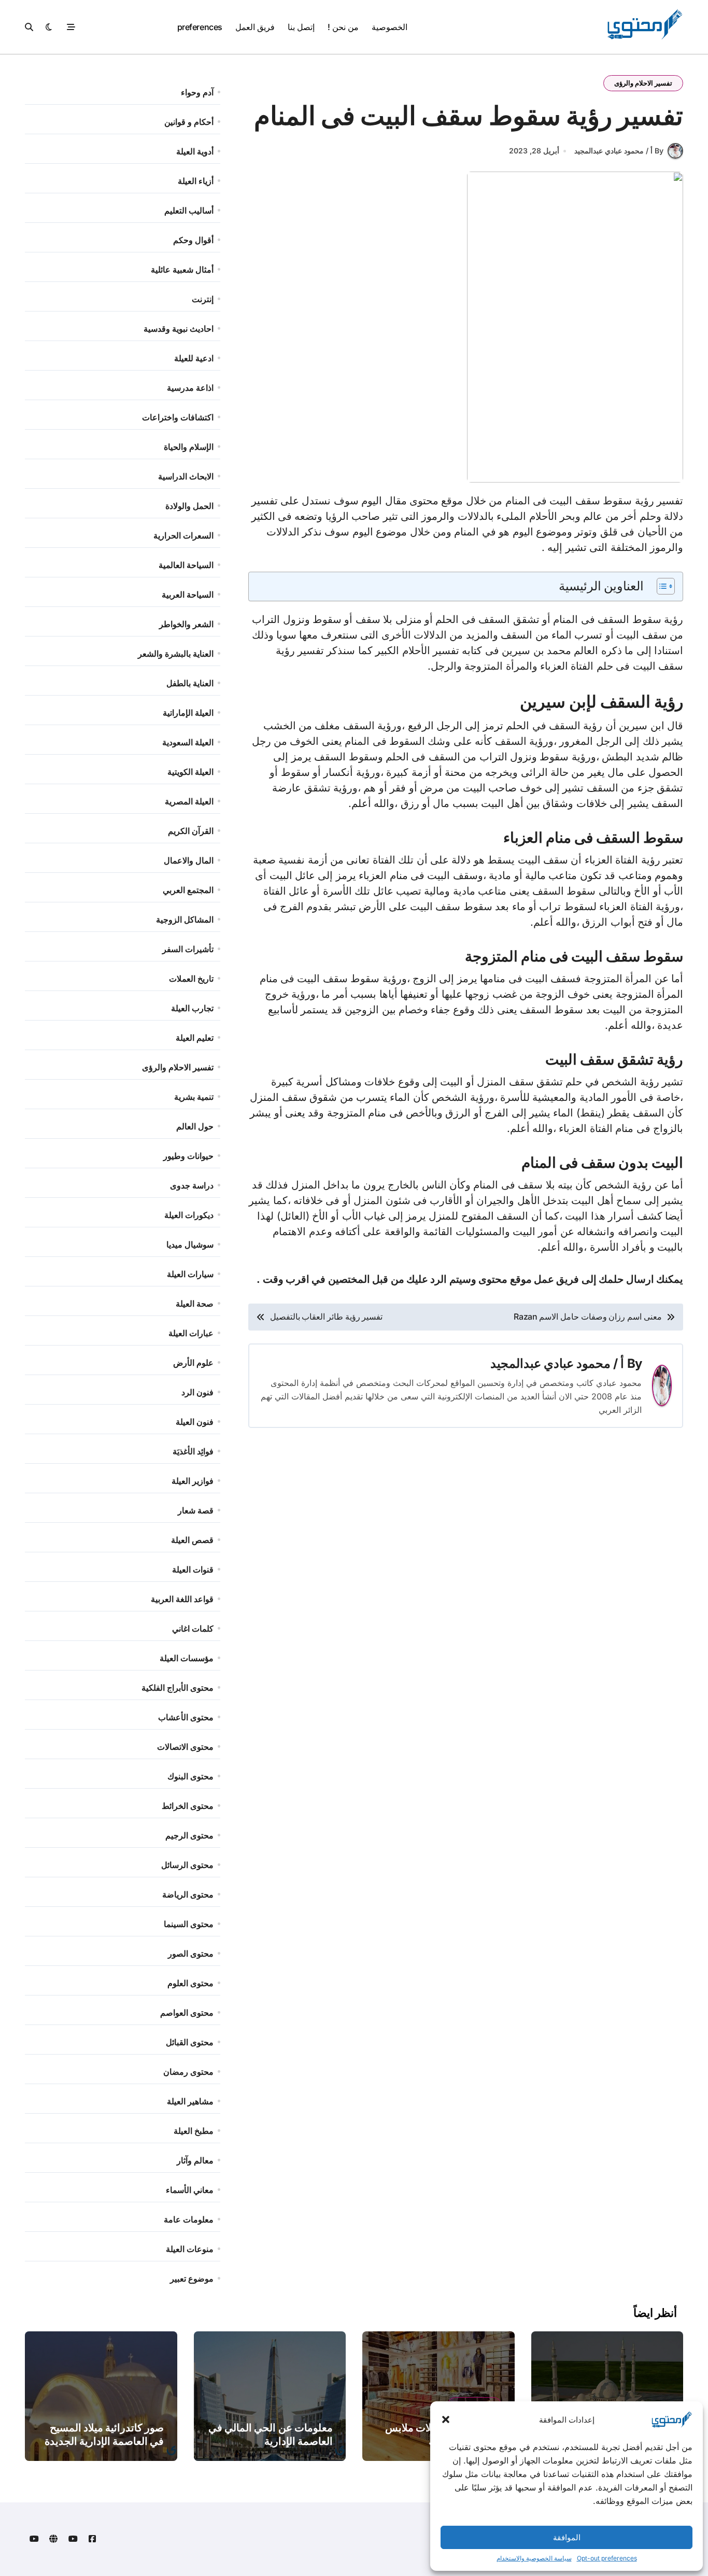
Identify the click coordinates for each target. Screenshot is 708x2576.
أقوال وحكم (193, 240)
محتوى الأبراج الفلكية (178, 1688)
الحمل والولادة (189, 506)
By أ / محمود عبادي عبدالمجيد (619, 151)
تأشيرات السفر (188, 949)
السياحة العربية (188, 595)
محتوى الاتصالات (185, 1747)
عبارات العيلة (191, 1333)
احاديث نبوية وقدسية (179, 329)
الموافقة (567, 2537)
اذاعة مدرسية (190, 388)
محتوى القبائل (190, 2042)
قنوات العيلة (193, 1569)
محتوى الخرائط (188, 1806)
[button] (446, 2419)
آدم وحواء (197, 92)
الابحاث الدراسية (186, 476)
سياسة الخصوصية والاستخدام (534, 2558)
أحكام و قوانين (189, 122)
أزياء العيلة (196, 181)
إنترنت (203, 299)
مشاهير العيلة (190, 2101)
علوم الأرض (193, 1363)
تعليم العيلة (195, 1038)
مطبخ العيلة (194, 2131)
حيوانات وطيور (188, 1156)
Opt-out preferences (607, 2558)
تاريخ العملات (191, 979)
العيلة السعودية (188, 742)
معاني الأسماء (190, 2190)
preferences (200, 27)
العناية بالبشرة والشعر (176, 654)
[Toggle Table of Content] (661, 586)
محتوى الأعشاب (186, 1717)
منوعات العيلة (190, 2249)
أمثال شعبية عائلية (182, 270)
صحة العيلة (195, 1304)
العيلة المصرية (189, 801)
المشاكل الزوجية (185, 919)
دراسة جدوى (192, 1185)
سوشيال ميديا (190, 1244)
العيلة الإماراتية (188, 713)
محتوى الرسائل (187, 1865)
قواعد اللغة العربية (182, 1599)
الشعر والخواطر (186, 624)
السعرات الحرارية (183, 535)
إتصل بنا (301, 27)
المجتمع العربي (188, 890)
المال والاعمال (189, 860)
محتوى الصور (191, 1954)
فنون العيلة (195, 1422)
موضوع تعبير (192, 2278)
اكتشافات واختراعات (178, 417)
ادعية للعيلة (194, 358)
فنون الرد (197, 1392)
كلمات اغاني (193, 1629)
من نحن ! (343, 27)
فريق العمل (255, 27)
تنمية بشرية (194, 1097)
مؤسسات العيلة (187, 1658)
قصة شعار (196, 1510)
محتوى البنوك (190, 1776)
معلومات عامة (189, 2219)
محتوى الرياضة (188, 1894)
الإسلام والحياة (189, 447)
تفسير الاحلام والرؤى (643, 83)
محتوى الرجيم (189, 1835)
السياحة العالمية (186, 565)
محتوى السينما (189, 1924)
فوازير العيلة (193, 1481)
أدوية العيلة (195, 151)
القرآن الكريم (191, 831)
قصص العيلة (192, 1540)
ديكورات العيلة (189, 1215)
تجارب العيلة (192, 1008)
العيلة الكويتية (190, 772)
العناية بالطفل (190, 683)
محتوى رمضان (188, 2072)
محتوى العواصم (187, 2013)
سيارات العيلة (190, 1274)
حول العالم (195, 1126)
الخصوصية (390, 27)
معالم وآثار (195, 2160)
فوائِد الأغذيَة (193, 1451)
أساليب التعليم (189, 210)
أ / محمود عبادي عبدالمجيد (557, 1363)
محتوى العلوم (190, 1983)
